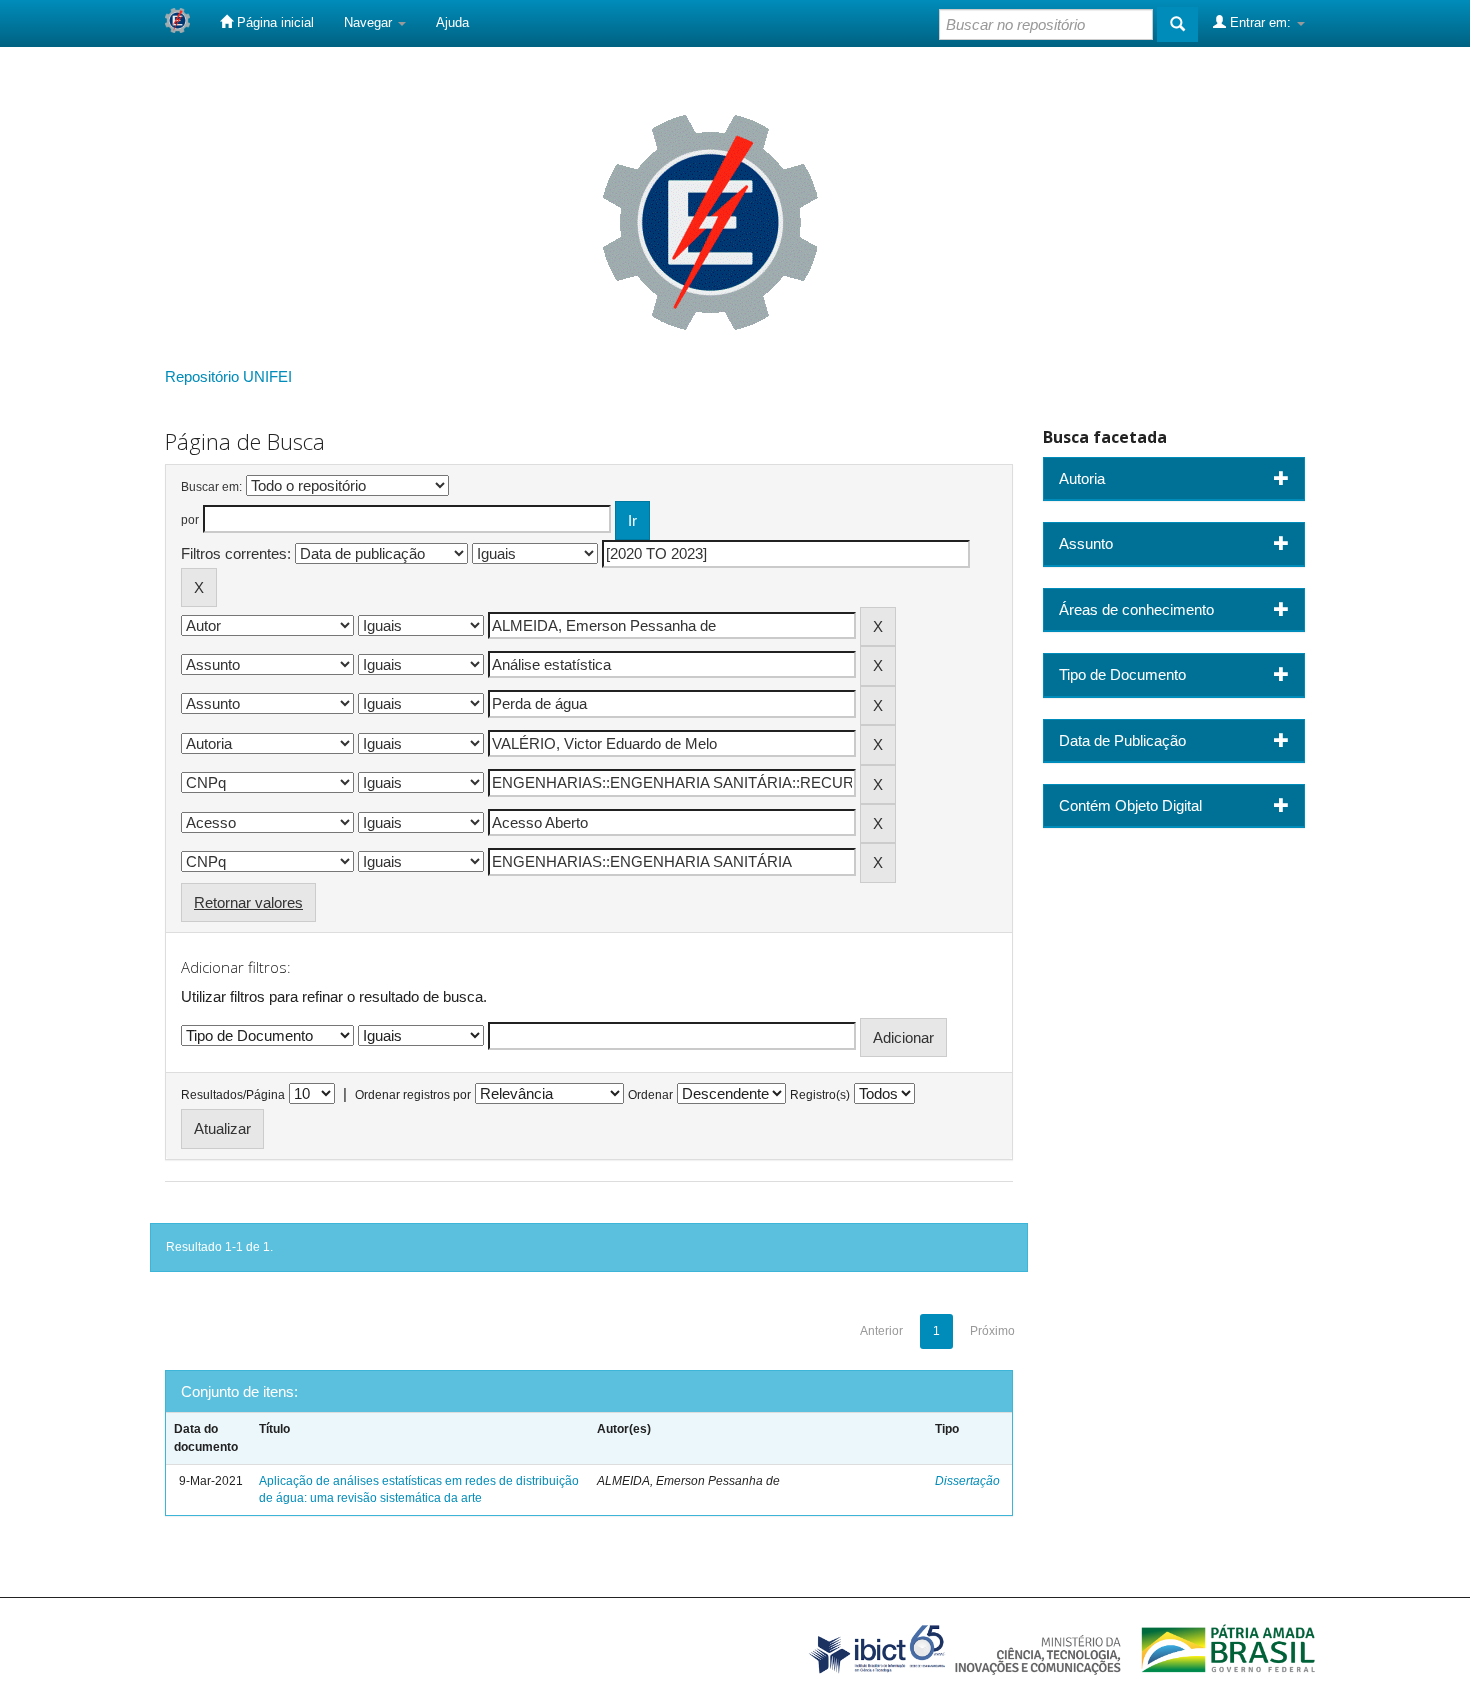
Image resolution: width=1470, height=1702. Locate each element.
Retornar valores (248, 902)
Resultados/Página (233, 1095)
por (190, 520)
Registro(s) (820, 1095)
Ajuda (452, 22)
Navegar (370, 22)
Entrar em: (1260, 22)
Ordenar (650, 1095)
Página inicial (273, 22)
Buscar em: (211, 487)
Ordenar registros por (413, 1095)
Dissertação (967, 1481)
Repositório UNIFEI (228, 376)
